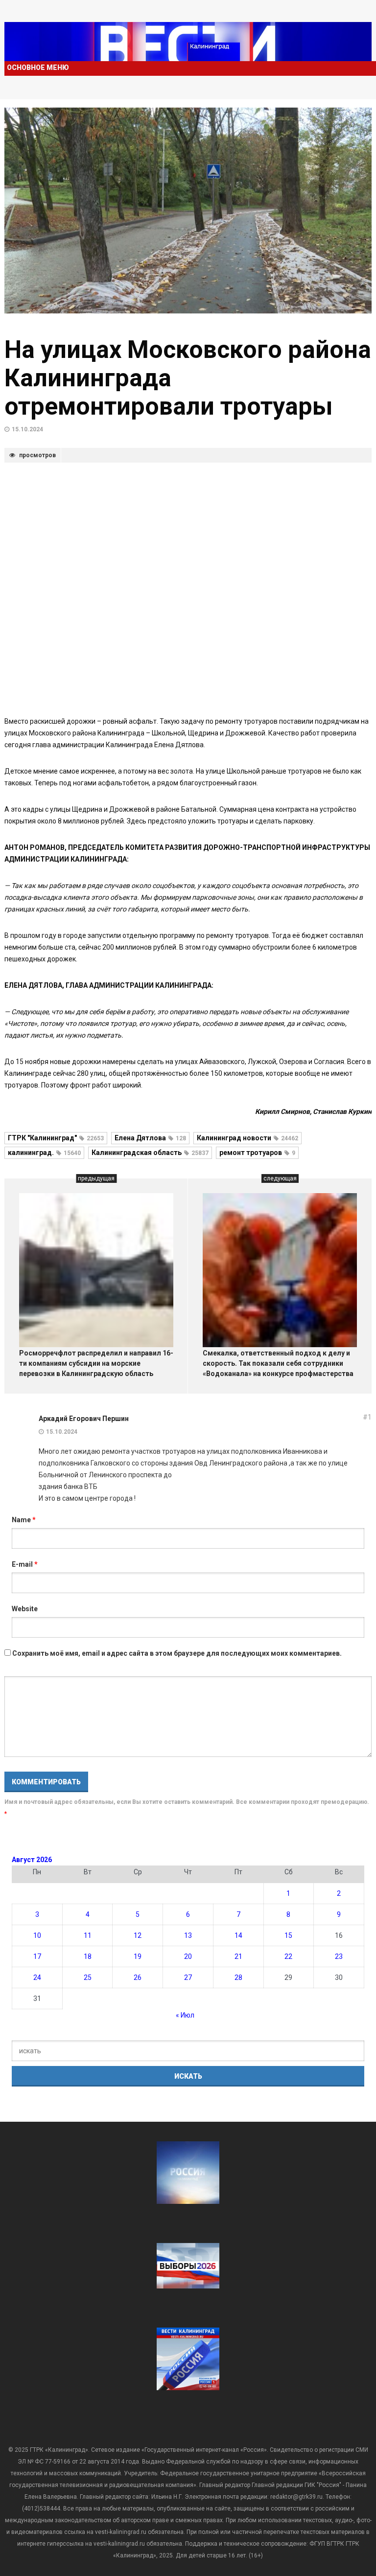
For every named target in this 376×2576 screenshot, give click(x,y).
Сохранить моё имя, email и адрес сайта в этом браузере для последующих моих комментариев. (177, 1653)
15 (288, 1935)
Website (25, 1609)
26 (138, 1977)
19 (138, 1956)
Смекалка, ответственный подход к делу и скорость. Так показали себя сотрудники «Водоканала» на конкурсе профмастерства (278, 1363)
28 (238, 1977)
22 (288, 1956)
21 (238, 1956)
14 (238, 1935)
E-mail (25, 1564)
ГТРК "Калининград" (56, 1138)
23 (339, 1956)
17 (37, 1956)
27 (188, 1977)
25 (88, 1977)
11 (88, 1935)
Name (24, 1520)
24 (37, 1977)
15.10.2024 (27, 429)
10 (37, 1935)
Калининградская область (150, 1153)
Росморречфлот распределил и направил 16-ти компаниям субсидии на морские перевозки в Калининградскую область (96, 1363)
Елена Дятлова (150, 1138)
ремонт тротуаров (257, 1153)
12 (138, 1935)
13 (188, 1935)
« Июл (185, 2015)
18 (88, 1956)
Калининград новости (247, 1138)
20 (188, 1956)
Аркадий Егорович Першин (84, 1419)
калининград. (44, 1153)
